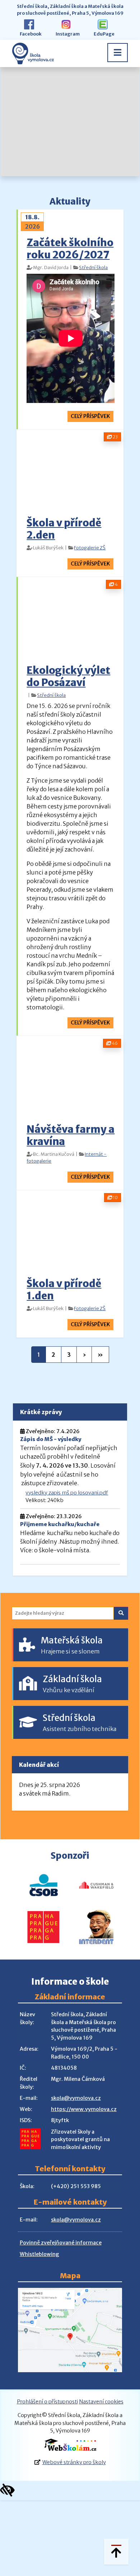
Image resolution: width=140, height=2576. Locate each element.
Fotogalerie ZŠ (90, 548)
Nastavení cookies (101, 2402)
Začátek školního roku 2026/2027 (70, 249)
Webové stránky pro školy (74, 2462)
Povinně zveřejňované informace (61, 2243)
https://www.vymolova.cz (84, 2109)
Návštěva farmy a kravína (71, 1135)
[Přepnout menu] (118, 53)
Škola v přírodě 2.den (64, 529)
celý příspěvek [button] (90, 416)
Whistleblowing (39, 2254)
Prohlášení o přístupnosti (47, 2402)
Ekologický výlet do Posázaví (68, 676)
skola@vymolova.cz (76, 2098)
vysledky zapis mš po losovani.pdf (67, 1493)
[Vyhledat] (121, 1613)
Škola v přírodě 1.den (64, 1290)
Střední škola (93, 267)
